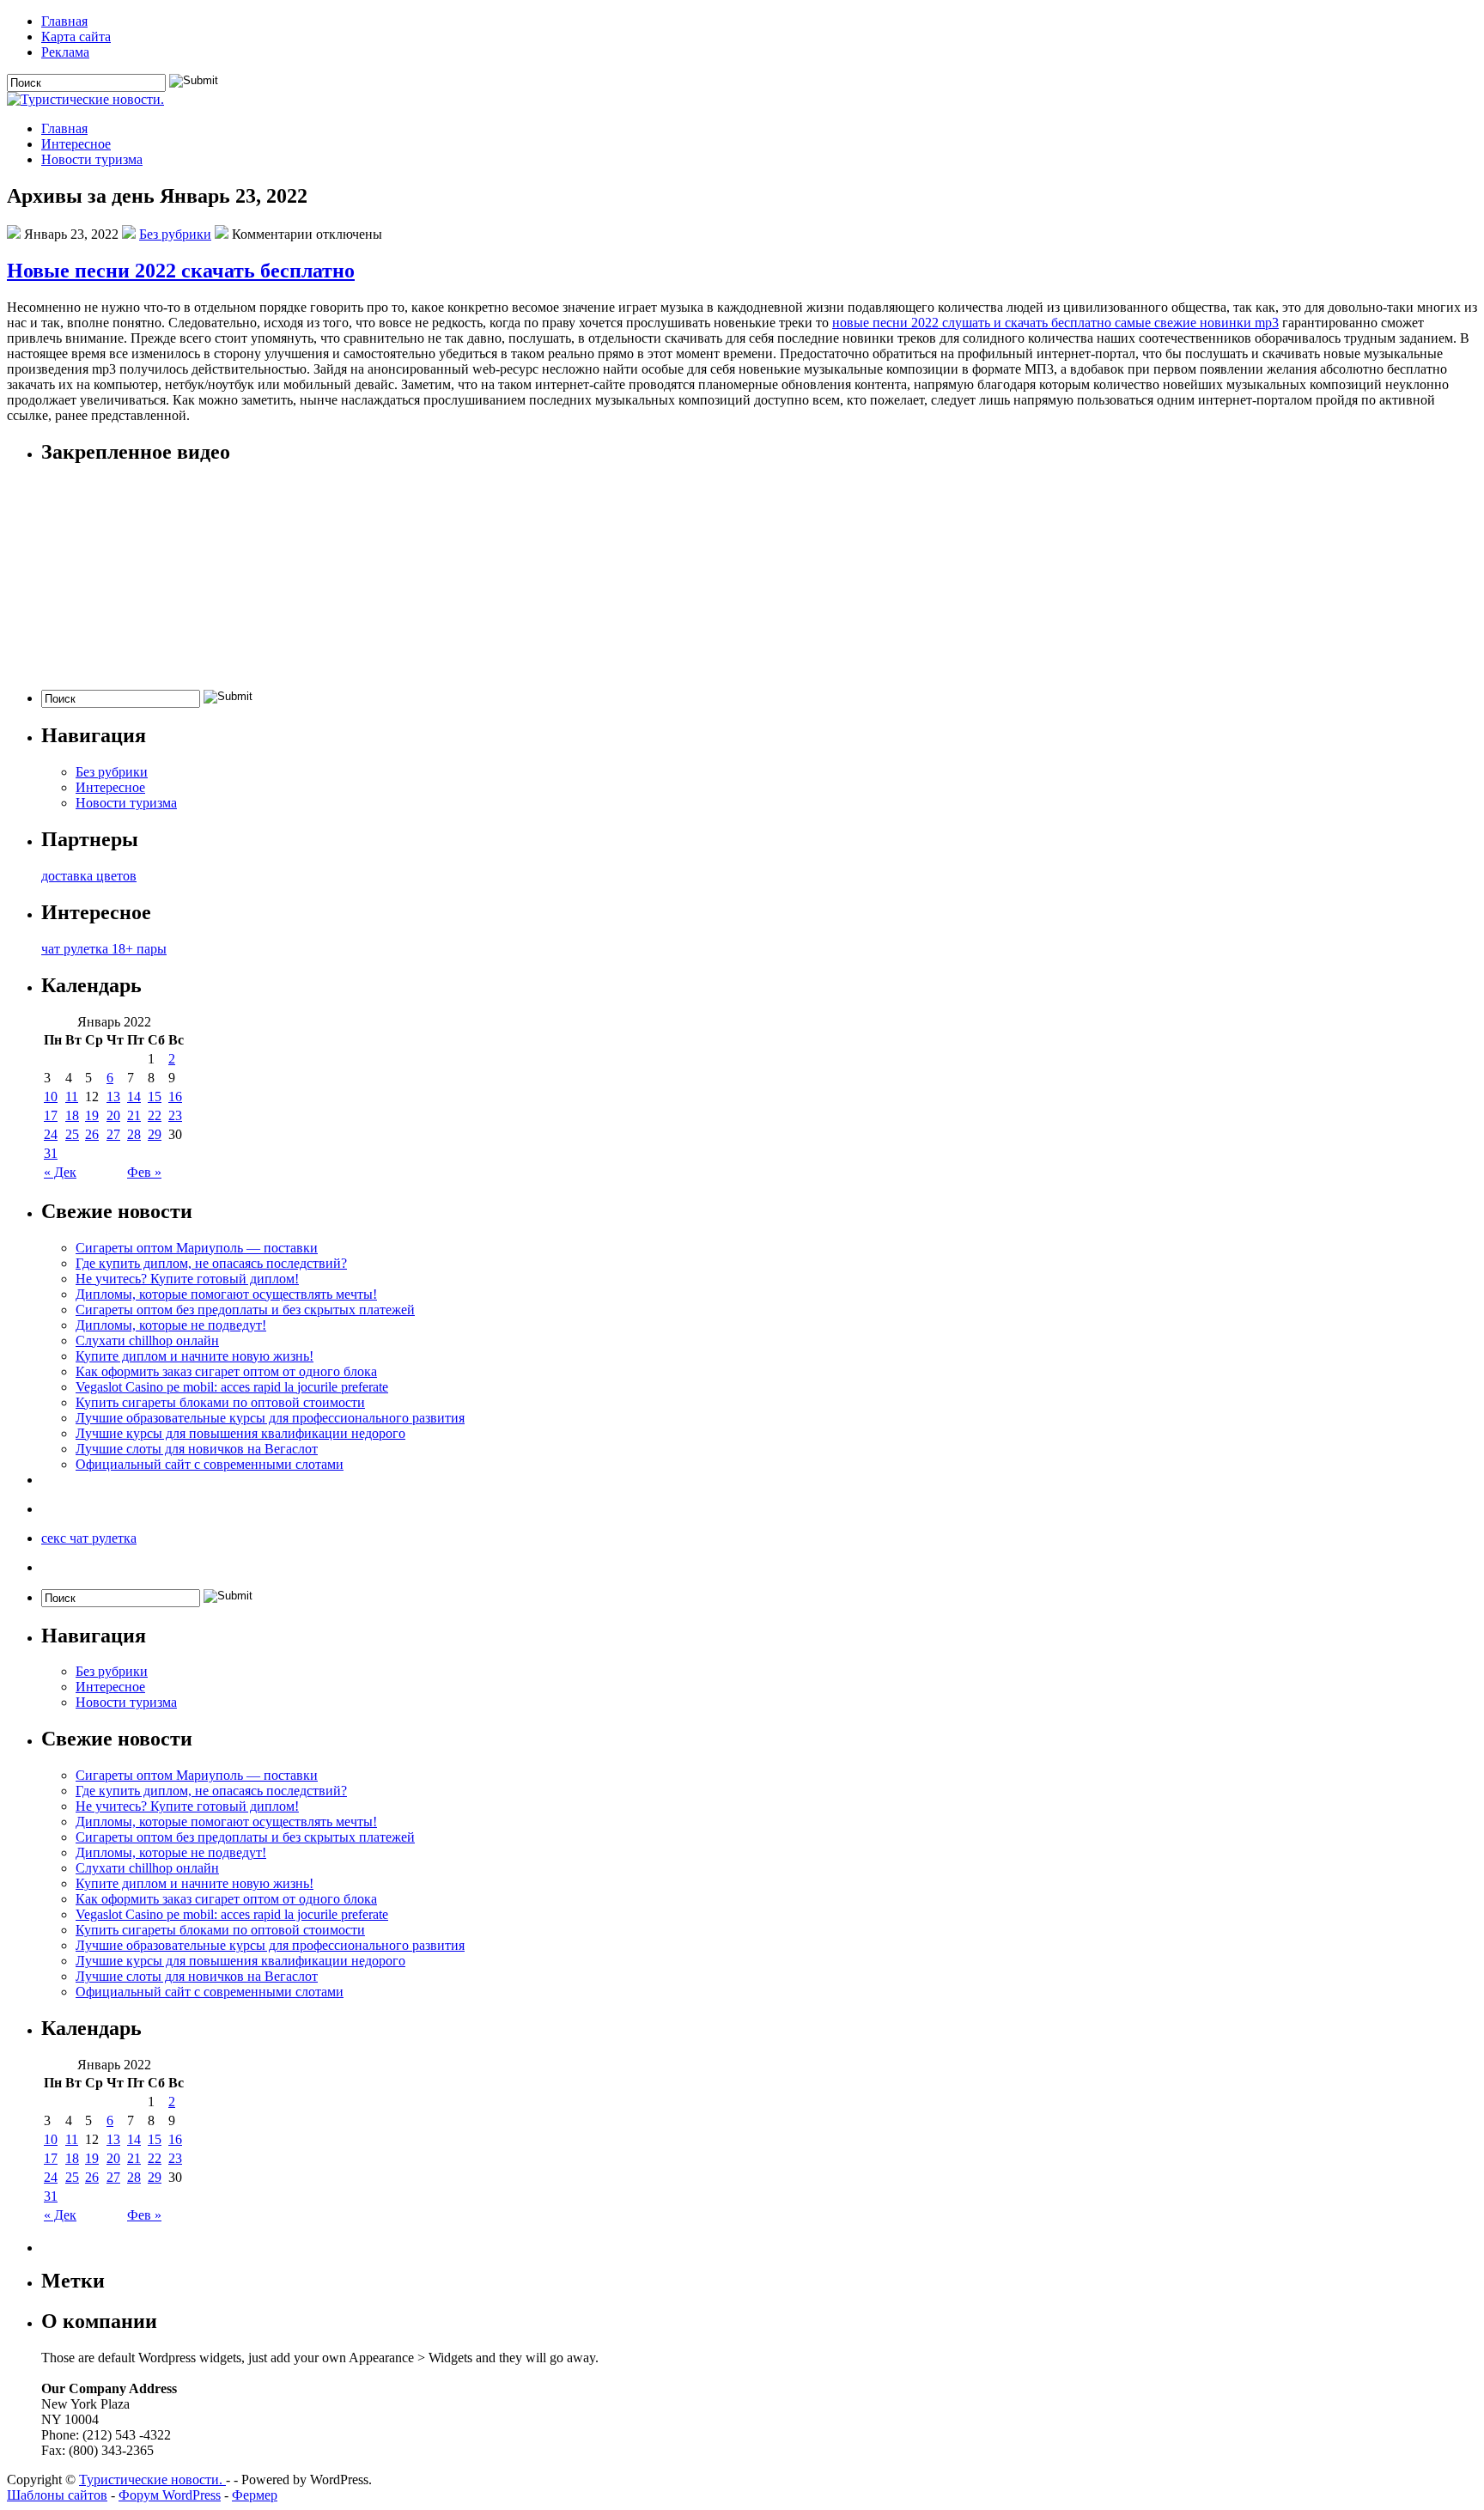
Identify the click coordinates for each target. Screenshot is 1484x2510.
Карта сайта (76, 37)
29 (155, 1134)
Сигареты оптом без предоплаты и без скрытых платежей (245, 1310)
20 (113, 1115)
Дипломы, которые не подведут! (171, 1325)
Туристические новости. (152, 2480)
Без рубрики (175, 234)
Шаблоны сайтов (57, 2495)
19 (92, 1115)
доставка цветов (89, 876)
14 (134, 1097)
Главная (64, 21)
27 (113, 1134)
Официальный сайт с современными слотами (210, 1464)
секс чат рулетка (89, 1538)
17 (51, 1115)
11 (72, 1097)
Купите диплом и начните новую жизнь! (195, 1356)
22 (155, 1115)
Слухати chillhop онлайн (147, 1340)
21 (134, 1115)
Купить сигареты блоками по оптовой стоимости (220, 1402)
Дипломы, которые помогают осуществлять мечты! (226, 1294)
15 (155, 1097)
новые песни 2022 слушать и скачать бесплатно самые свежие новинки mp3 (1055, 323)
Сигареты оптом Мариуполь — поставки (197, 1248)
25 (72, 1134)
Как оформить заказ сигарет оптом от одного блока (226, 1371)
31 (51, 1153)
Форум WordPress (170, 2495)
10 (51, 1097)
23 (175, 1115)
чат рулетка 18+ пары (104, 949)
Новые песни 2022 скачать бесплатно (181, 271)
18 (72, 1115)
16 (175, 1097)
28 (134, 1134)
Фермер (255, 2495)
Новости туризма (92, 159)
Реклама (65, 52)
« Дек (60, 1172)
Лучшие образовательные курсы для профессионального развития (270, 1418)
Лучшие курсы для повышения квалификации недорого (240, 1433)
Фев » (144, 1172)
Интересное (76, 144)
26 (92, 1134)
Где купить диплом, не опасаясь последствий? (211, 1263)
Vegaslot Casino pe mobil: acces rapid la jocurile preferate (232, 1387)
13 (113, 1097)
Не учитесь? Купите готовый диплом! (187, 1279)
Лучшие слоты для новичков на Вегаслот (197, 1449)
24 (51, 1134)
